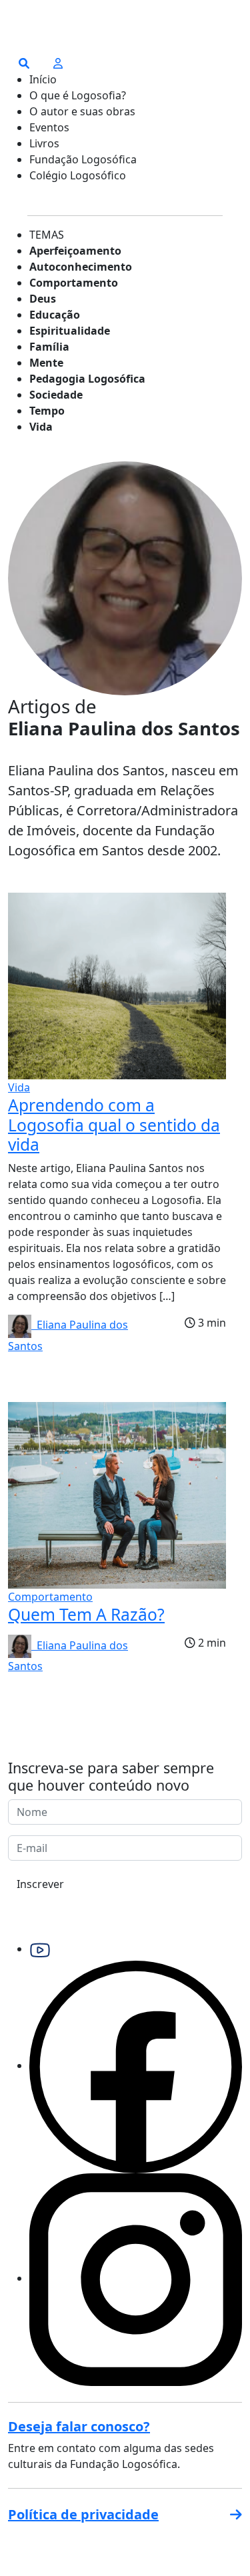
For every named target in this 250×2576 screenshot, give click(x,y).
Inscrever (40, 1884)
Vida (41, 427)
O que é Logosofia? (78, 95)
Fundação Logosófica (83, 159)
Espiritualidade (70, 331)
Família (49, 347)
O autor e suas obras (82, 111)
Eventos (49, 127)
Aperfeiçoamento (75, 251)
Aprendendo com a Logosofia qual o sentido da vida (114, 1125)
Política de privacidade (83, 2514)
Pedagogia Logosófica (87, 379)
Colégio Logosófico (78, 175)
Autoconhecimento (81, 267)
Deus (43, 299)
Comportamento (74, 283)
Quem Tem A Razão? (86, 1614)
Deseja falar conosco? (79, 2426)
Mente (46, 363)
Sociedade (56, 395)
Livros (44, 143)
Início (43, 79)
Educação (55, 315)
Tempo (47, 411)
